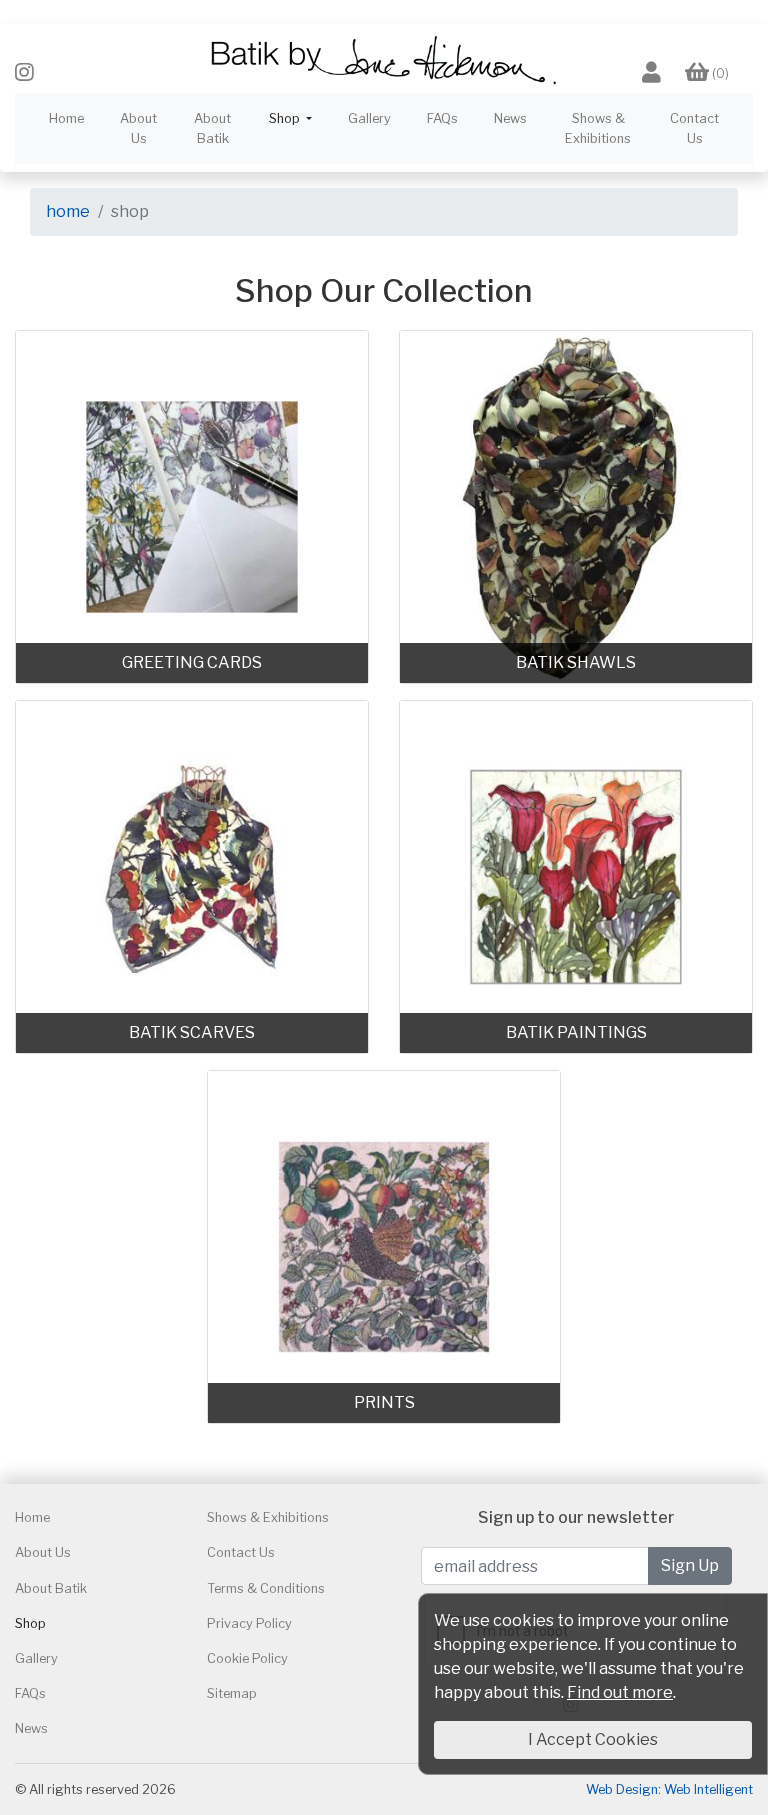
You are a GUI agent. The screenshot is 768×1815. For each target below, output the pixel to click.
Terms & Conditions (266, 1588)
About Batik (212, 128)
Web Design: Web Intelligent (669, 1789)
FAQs (442, 118)
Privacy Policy (249, 1623)
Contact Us (694, 128)
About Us (138, 128)
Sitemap (232, 1693)
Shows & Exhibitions (598, 128)
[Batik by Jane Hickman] (384, 58)
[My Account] (651, 73)
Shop (30, 1623)
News (510, 118)
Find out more (620, 1692)
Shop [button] (286, 118)
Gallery (369, 118)
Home (66, 118)
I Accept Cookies (593, 1739)
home (68, 211)
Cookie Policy (247, 1658)
